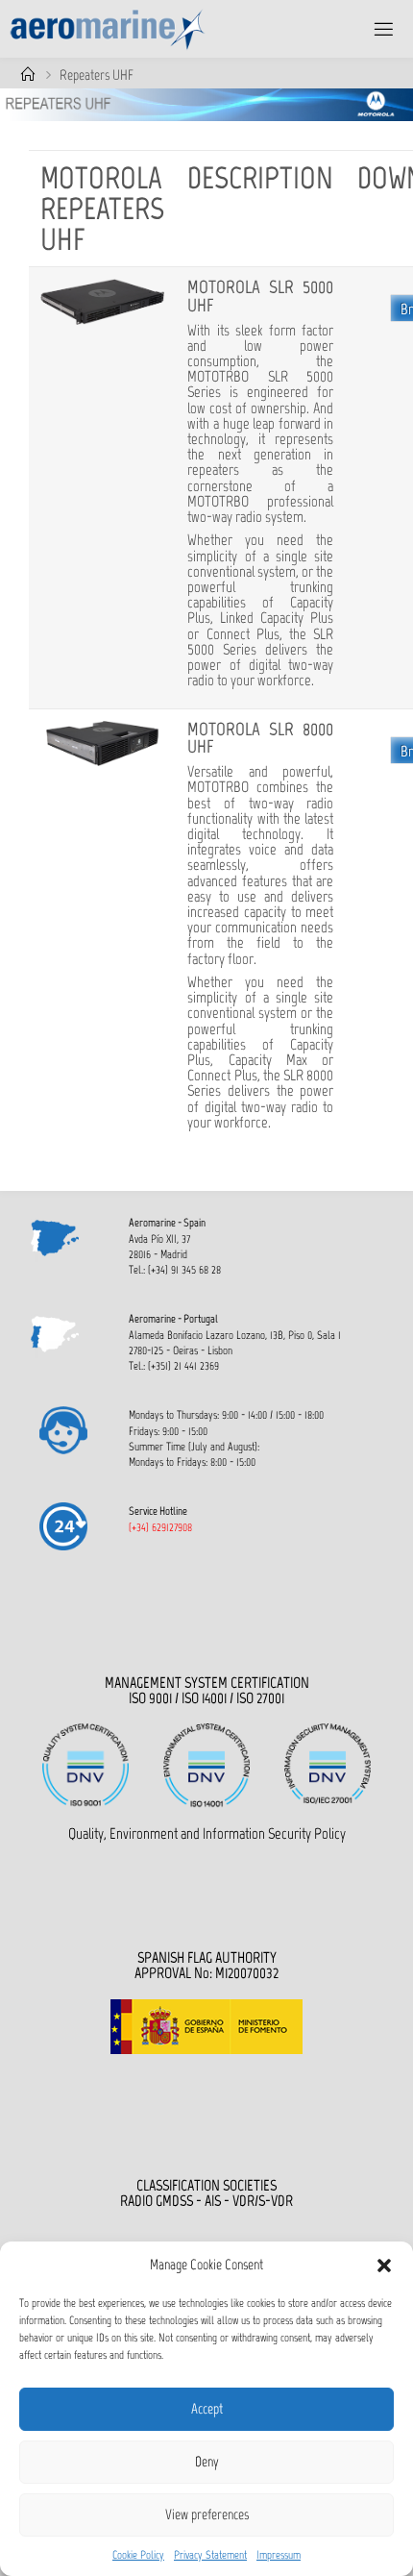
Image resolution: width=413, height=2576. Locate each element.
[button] (384, 2266)
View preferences (207, 2514)
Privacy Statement (210, 2555)
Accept (207, 2409)
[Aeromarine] (108, 28)
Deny (207, 2462)
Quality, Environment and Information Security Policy (207, 1833)
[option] (206, 105)
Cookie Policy (138, 2555)
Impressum (279, 2555)
